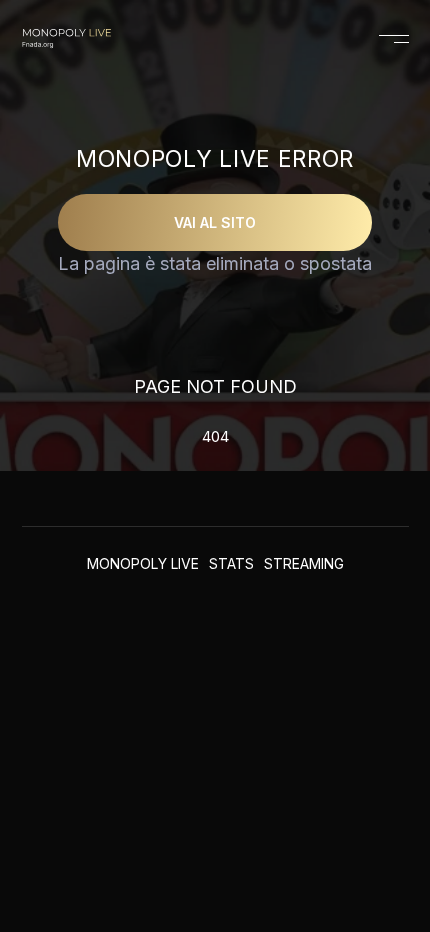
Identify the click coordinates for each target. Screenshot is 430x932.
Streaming (304, 563)
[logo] (66, 39)
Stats (231, 563)
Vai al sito (215, 222)
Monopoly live (143, 563)
